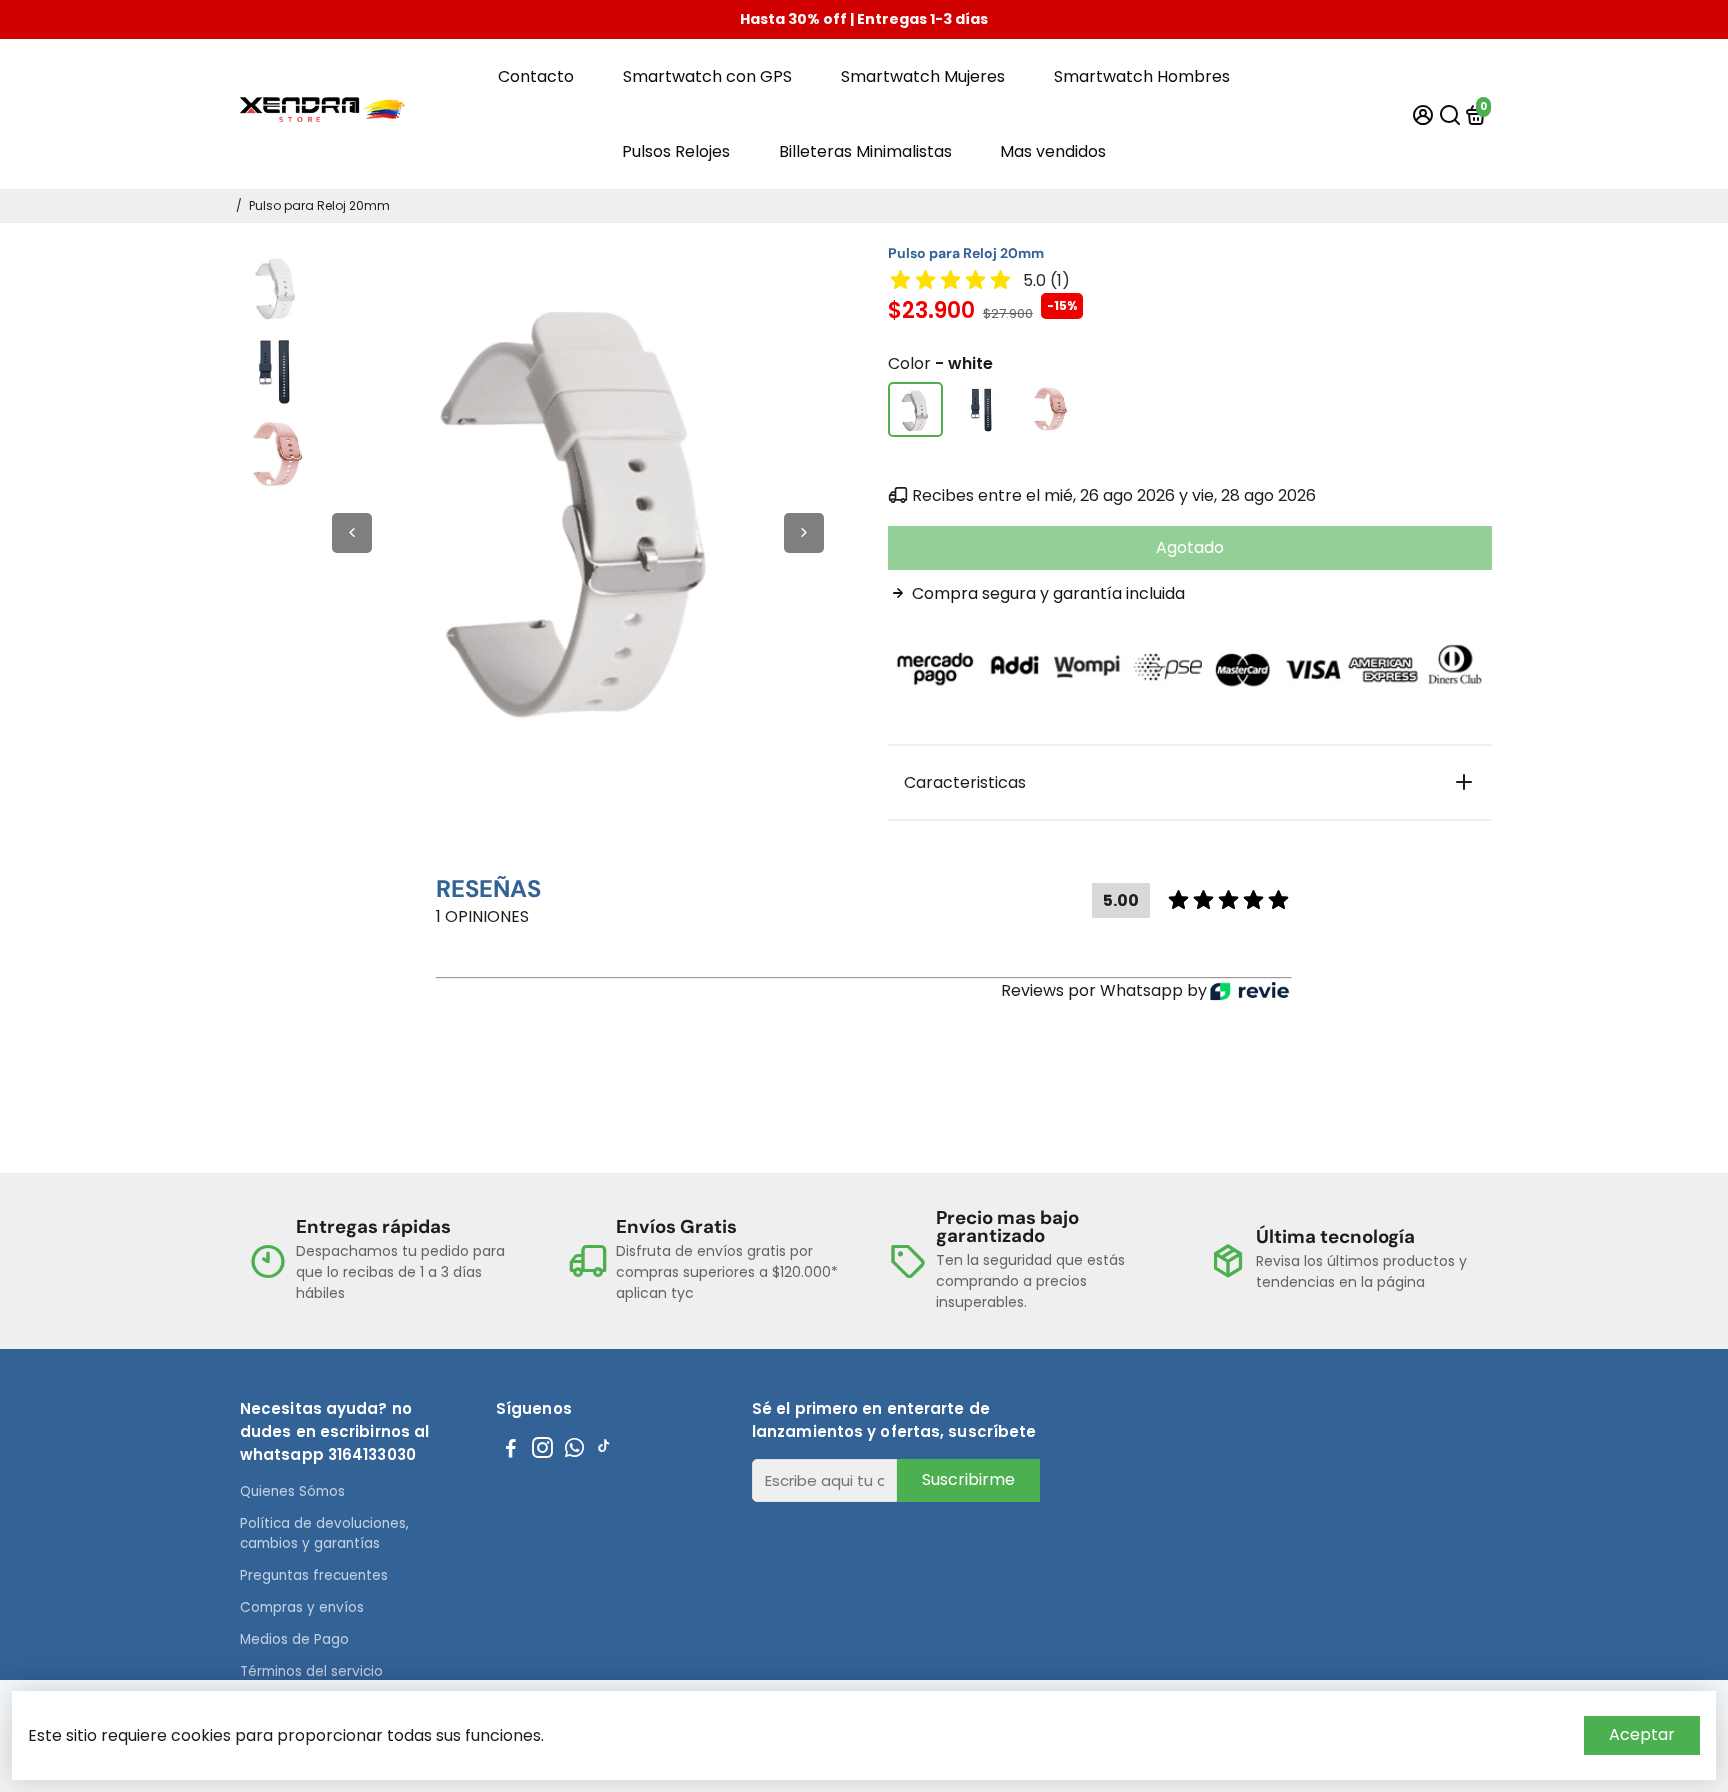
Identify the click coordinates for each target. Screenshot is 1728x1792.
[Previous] (352, 533)
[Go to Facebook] (511, 1450)
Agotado (1190, 547)
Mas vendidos (1053, 151)
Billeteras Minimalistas (865, 151)
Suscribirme (968, 1479)
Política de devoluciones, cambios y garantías (324, 1533)
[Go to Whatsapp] (574, 1450)
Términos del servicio (311, 1671)
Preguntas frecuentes (314, 1575)
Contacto (536, 76)
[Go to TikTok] (604, 1450)
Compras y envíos (302, 1607)
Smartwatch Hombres (1142, 76)
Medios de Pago (294, 1639)
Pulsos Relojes (676, 151)
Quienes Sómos (292, 1491)
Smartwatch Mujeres (923, 76)
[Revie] (1249, 991)
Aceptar (1642, 1734)
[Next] (804, 533)
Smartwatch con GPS (707, 76)
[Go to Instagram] (542, 1450)
